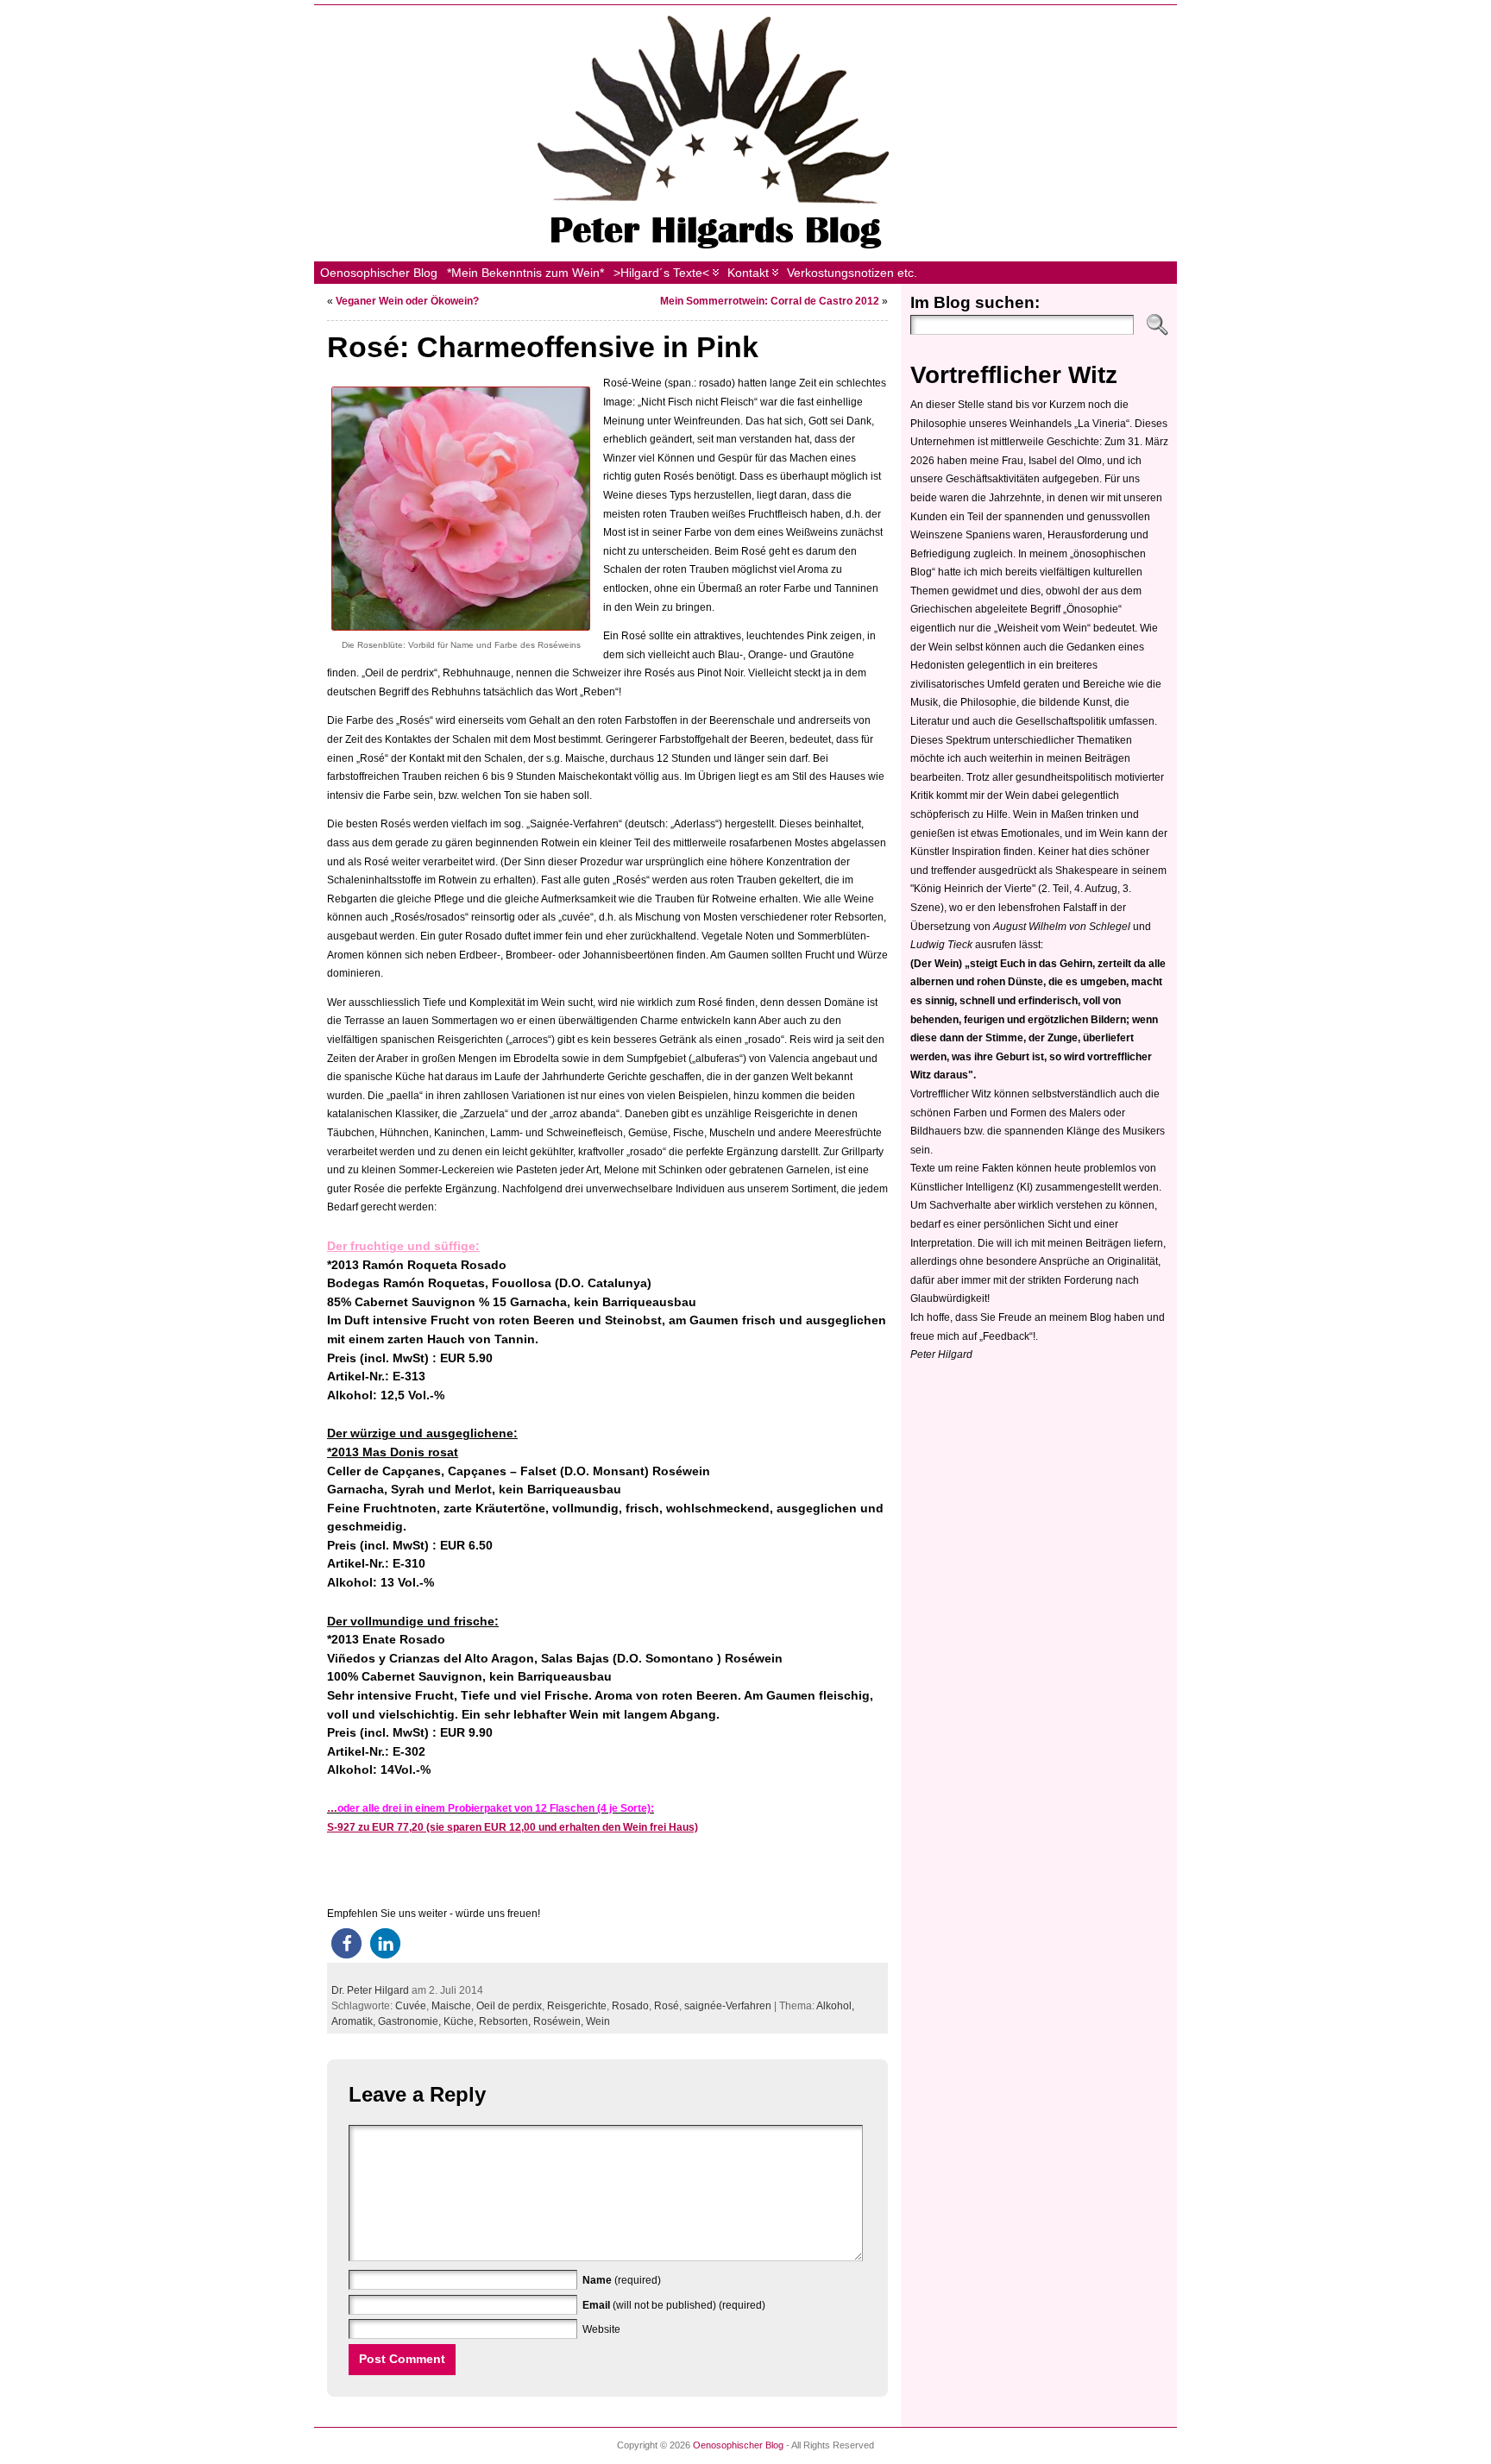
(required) (622, 2280)
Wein (598, 2021)
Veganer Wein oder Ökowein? (407, 301)
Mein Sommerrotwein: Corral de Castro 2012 (770, 301)
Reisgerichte (577, 2006)
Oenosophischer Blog (738, 2445)
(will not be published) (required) (674, 2305)
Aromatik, (355, 2021)
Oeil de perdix (509, 2006)
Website (601, 2329)
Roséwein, (560, 2021)
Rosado (630, 2006)
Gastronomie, (411, 2021)
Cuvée (411, 2006)
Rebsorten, (506, 2021)
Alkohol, (835, 2006)
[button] (346, 1943)
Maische (451, 2006)
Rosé (667, 2006)
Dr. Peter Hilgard (370, 1990)
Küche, (461, 2021)
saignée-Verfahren (728, 2006)
